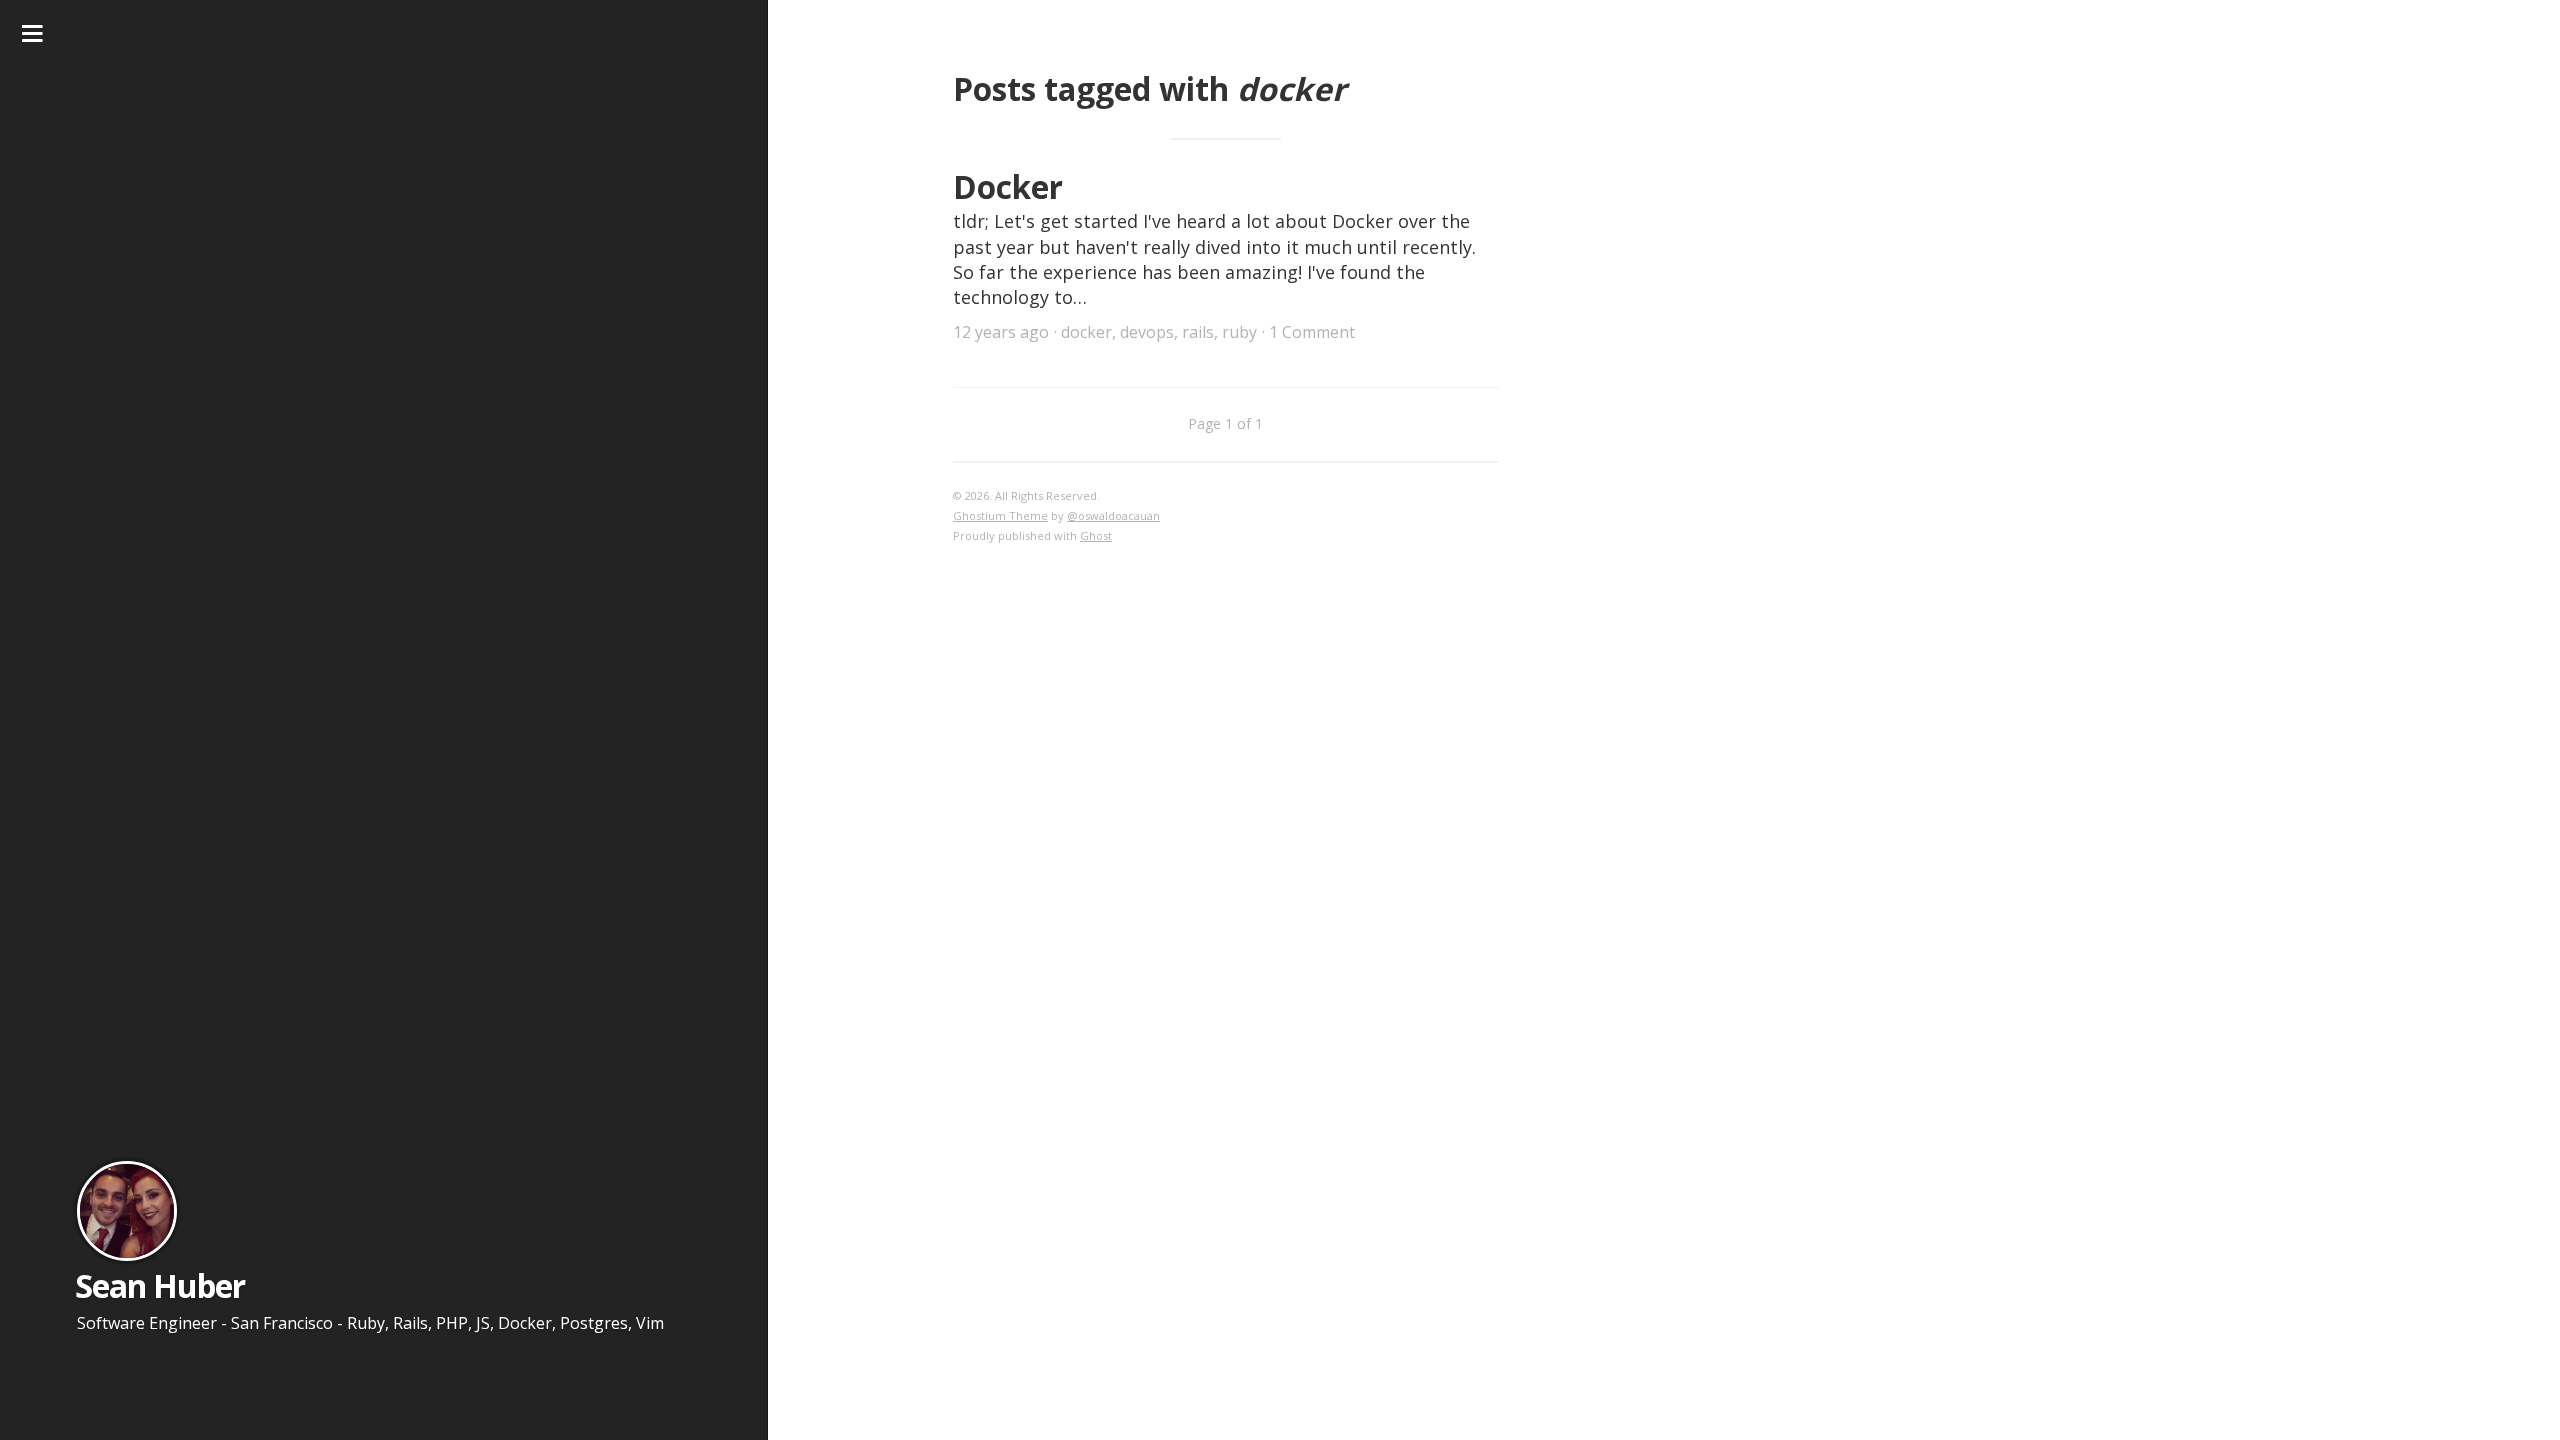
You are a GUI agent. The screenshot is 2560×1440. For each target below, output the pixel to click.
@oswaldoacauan (1113, 515)
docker (1086, 332)
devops (1147, 332)
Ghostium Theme (1000, 515)
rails (1198, 332)
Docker (1008, 186)
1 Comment (1312, 332)
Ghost (1096, 535)
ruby (1239, 332)
